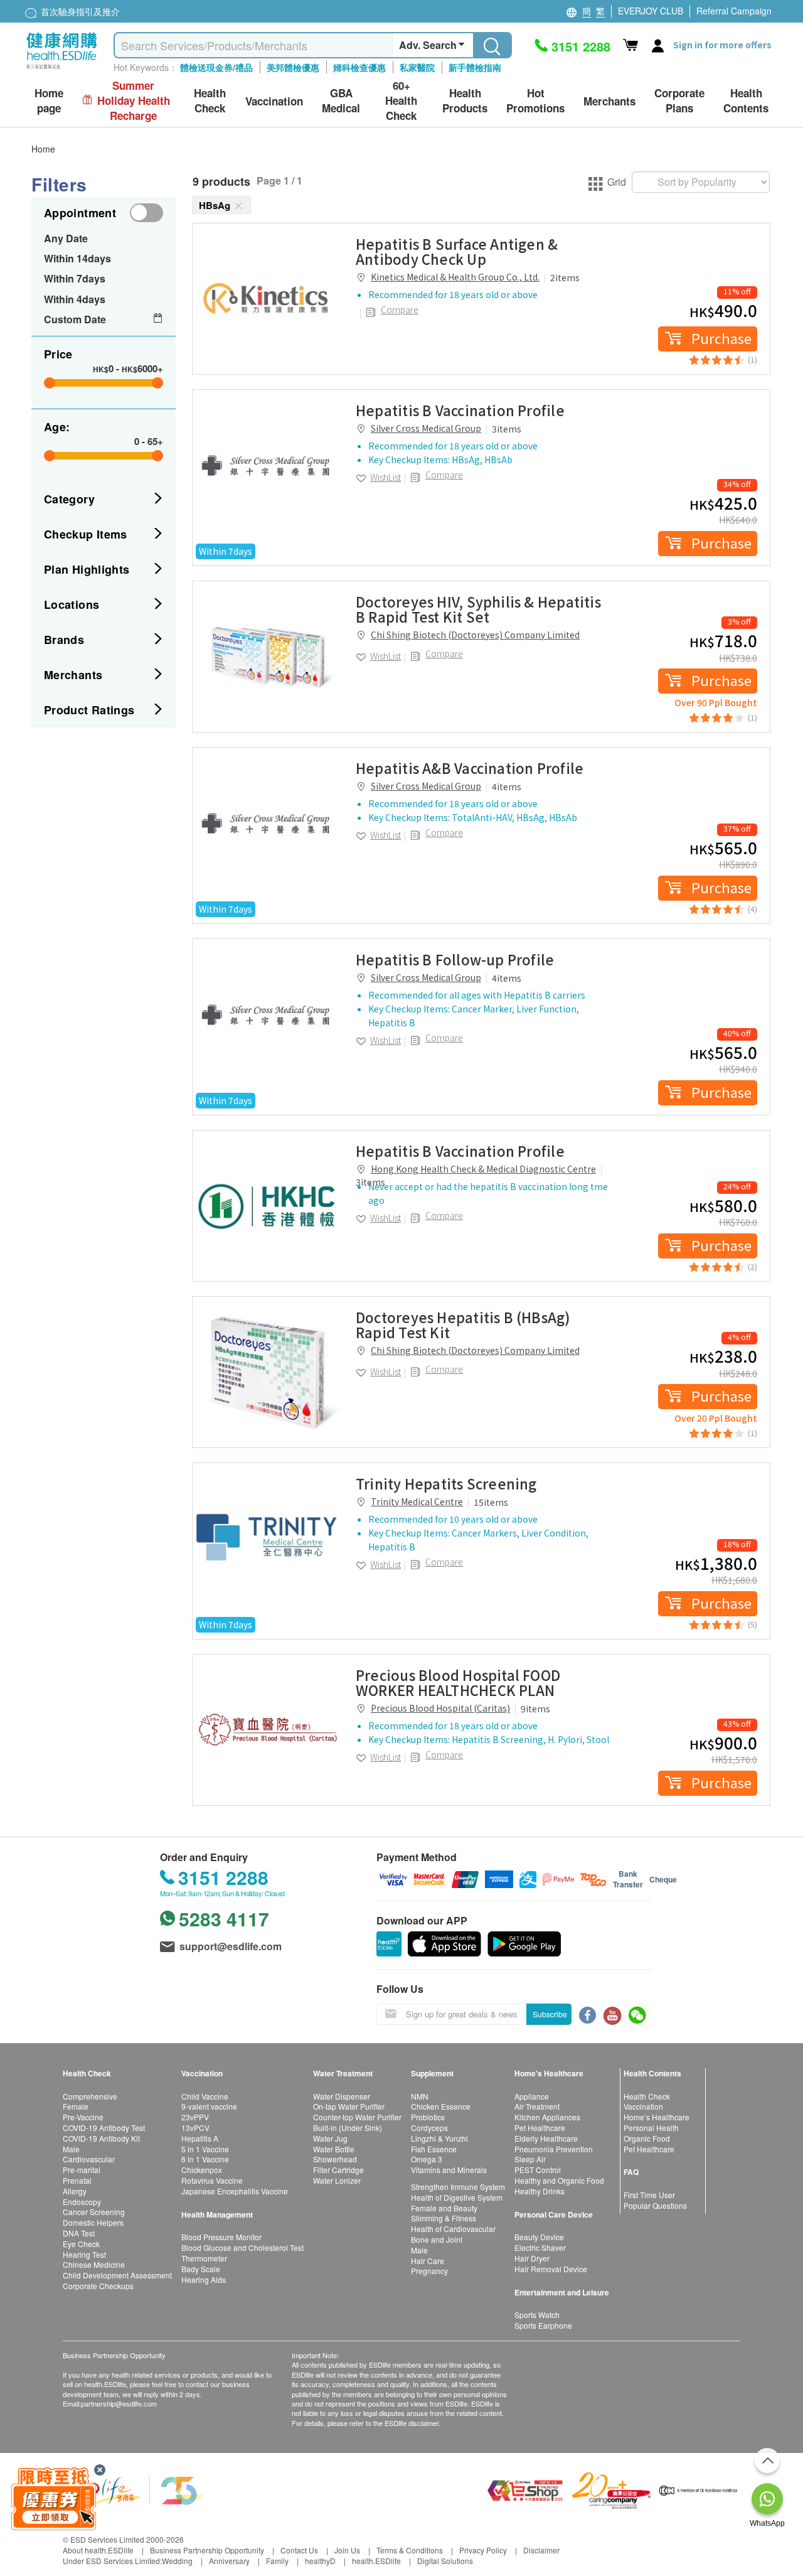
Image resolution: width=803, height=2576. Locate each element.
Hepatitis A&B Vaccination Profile (470, 768)
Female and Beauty (444, 2208)
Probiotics (428, 2117)
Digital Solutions (445, 2561)
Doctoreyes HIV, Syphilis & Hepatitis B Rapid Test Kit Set (478, 609)
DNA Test (79, 2233)
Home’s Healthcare (657, 2117)
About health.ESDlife (98, 2550)
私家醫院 (417, 67)
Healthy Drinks (540, 2191)
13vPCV (195, 2128)
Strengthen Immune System (458, 2187)
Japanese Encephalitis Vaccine (235, 2191)
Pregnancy (429, 2271)
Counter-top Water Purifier (357, 2117)
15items (491, 1502)
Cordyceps (429, 2128)
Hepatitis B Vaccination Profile (460, 410)
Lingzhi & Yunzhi (439, 2138)
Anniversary (229, 2561)
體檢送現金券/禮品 (216, 67)
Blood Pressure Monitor (221, 2237)
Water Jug (330, 2138)
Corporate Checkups (98, 2286)
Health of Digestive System (457, 2197)
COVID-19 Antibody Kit (101, 2138)
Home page (49, 101)
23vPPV (195, 2117)
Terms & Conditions (410, 2550)
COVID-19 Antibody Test (104, 2128)
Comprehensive (90, 2096)
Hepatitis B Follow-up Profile (455, 959)
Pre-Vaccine (83, 2117)
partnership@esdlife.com (119, 2403)
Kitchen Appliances (547, 2117)
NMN (420, 2096)
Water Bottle (334, 2149)
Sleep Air (530, 2159)
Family (277, 2561)
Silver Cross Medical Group (426, 428)
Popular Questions (655, 2205)
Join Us (347, 2550)
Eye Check (81, 2244)
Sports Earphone (543, 2325)
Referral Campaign (734, 11)
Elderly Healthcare (546, 2138)
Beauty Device (539, 2237)
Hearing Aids (204, 2279)
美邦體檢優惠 (293, 67)
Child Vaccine (205, 2096)
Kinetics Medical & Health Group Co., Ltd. (455, 277)
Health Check (647, 2096)
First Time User (649, 2195)
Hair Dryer (532, 2258)
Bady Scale (201, 2269)
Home (43, 149)
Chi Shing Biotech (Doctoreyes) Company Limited (475, 635)
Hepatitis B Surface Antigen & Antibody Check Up (457, 251)
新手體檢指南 (475, 67)
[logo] (62, 69)
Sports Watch (537, 2315)
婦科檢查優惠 (359, 67)
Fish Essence (434, 2149)
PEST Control (538, 2170)
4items (507, 786)
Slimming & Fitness (444, 2218)
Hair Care (428, 2261)
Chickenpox (202, 2170)
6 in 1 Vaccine (205, 2159)
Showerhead (335, 2159)
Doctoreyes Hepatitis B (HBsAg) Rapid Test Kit (463, 1324)
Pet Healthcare (540, 2128)
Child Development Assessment (117, 2275)
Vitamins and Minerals (449, 2170)
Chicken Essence (441, 2106)
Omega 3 (427, 2159)
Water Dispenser (342, 2096)
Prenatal (77, 2180)
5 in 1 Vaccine (205, 2149)
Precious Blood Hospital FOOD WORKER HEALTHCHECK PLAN (458, 1682)
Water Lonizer (337, 2180)
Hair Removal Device (551, 2269)
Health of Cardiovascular (453, 2229)
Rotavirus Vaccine (212, 2180)
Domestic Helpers (93, 2222)
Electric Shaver (540, 2247)
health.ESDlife (376, 2561)
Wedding (177, 2561)
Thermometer (204, 2258)
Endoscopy (82, 2202)
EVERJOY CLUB (651, 11)
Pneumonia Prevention (554, 2149)
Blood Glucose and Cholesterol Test (242, 2247)
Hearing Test (84, 2254)
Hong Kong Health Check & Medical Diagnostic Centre (483, 1169)
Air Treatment (537, 2106)
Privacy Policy (483, 2550)
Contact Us (299, 2550)
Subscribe (550, 2014)
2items (565, 277)
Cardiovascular (89, 2159)
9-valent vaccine (209, 2106)
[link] (268, 299)
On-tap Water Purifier (349, 2106)
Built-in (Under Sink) (348, 2128)
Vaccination (643, 2106)
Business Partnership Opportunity (207, 2550)
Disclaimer (541, 2550)
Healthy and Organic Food (559, 2180)
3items (507, 429)
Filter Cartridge (338, 2170)
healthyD (320, 2561)
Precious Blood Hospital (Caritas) (440, 1708)
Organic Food (647, 2138)
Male (71, 2149)
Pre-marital (82, 2170)
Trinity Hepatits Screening (446, 1483)
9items (535, 1709)
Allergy (75, 2191)
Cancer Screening (94, 2212)
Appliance (532, 2096)
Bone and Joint (437, 2239)
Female (76, 2106)
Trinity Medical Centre (417, 1501)
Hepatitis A (200, 2138)
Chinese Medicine (94, 2264)
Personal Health (651, 2128)
